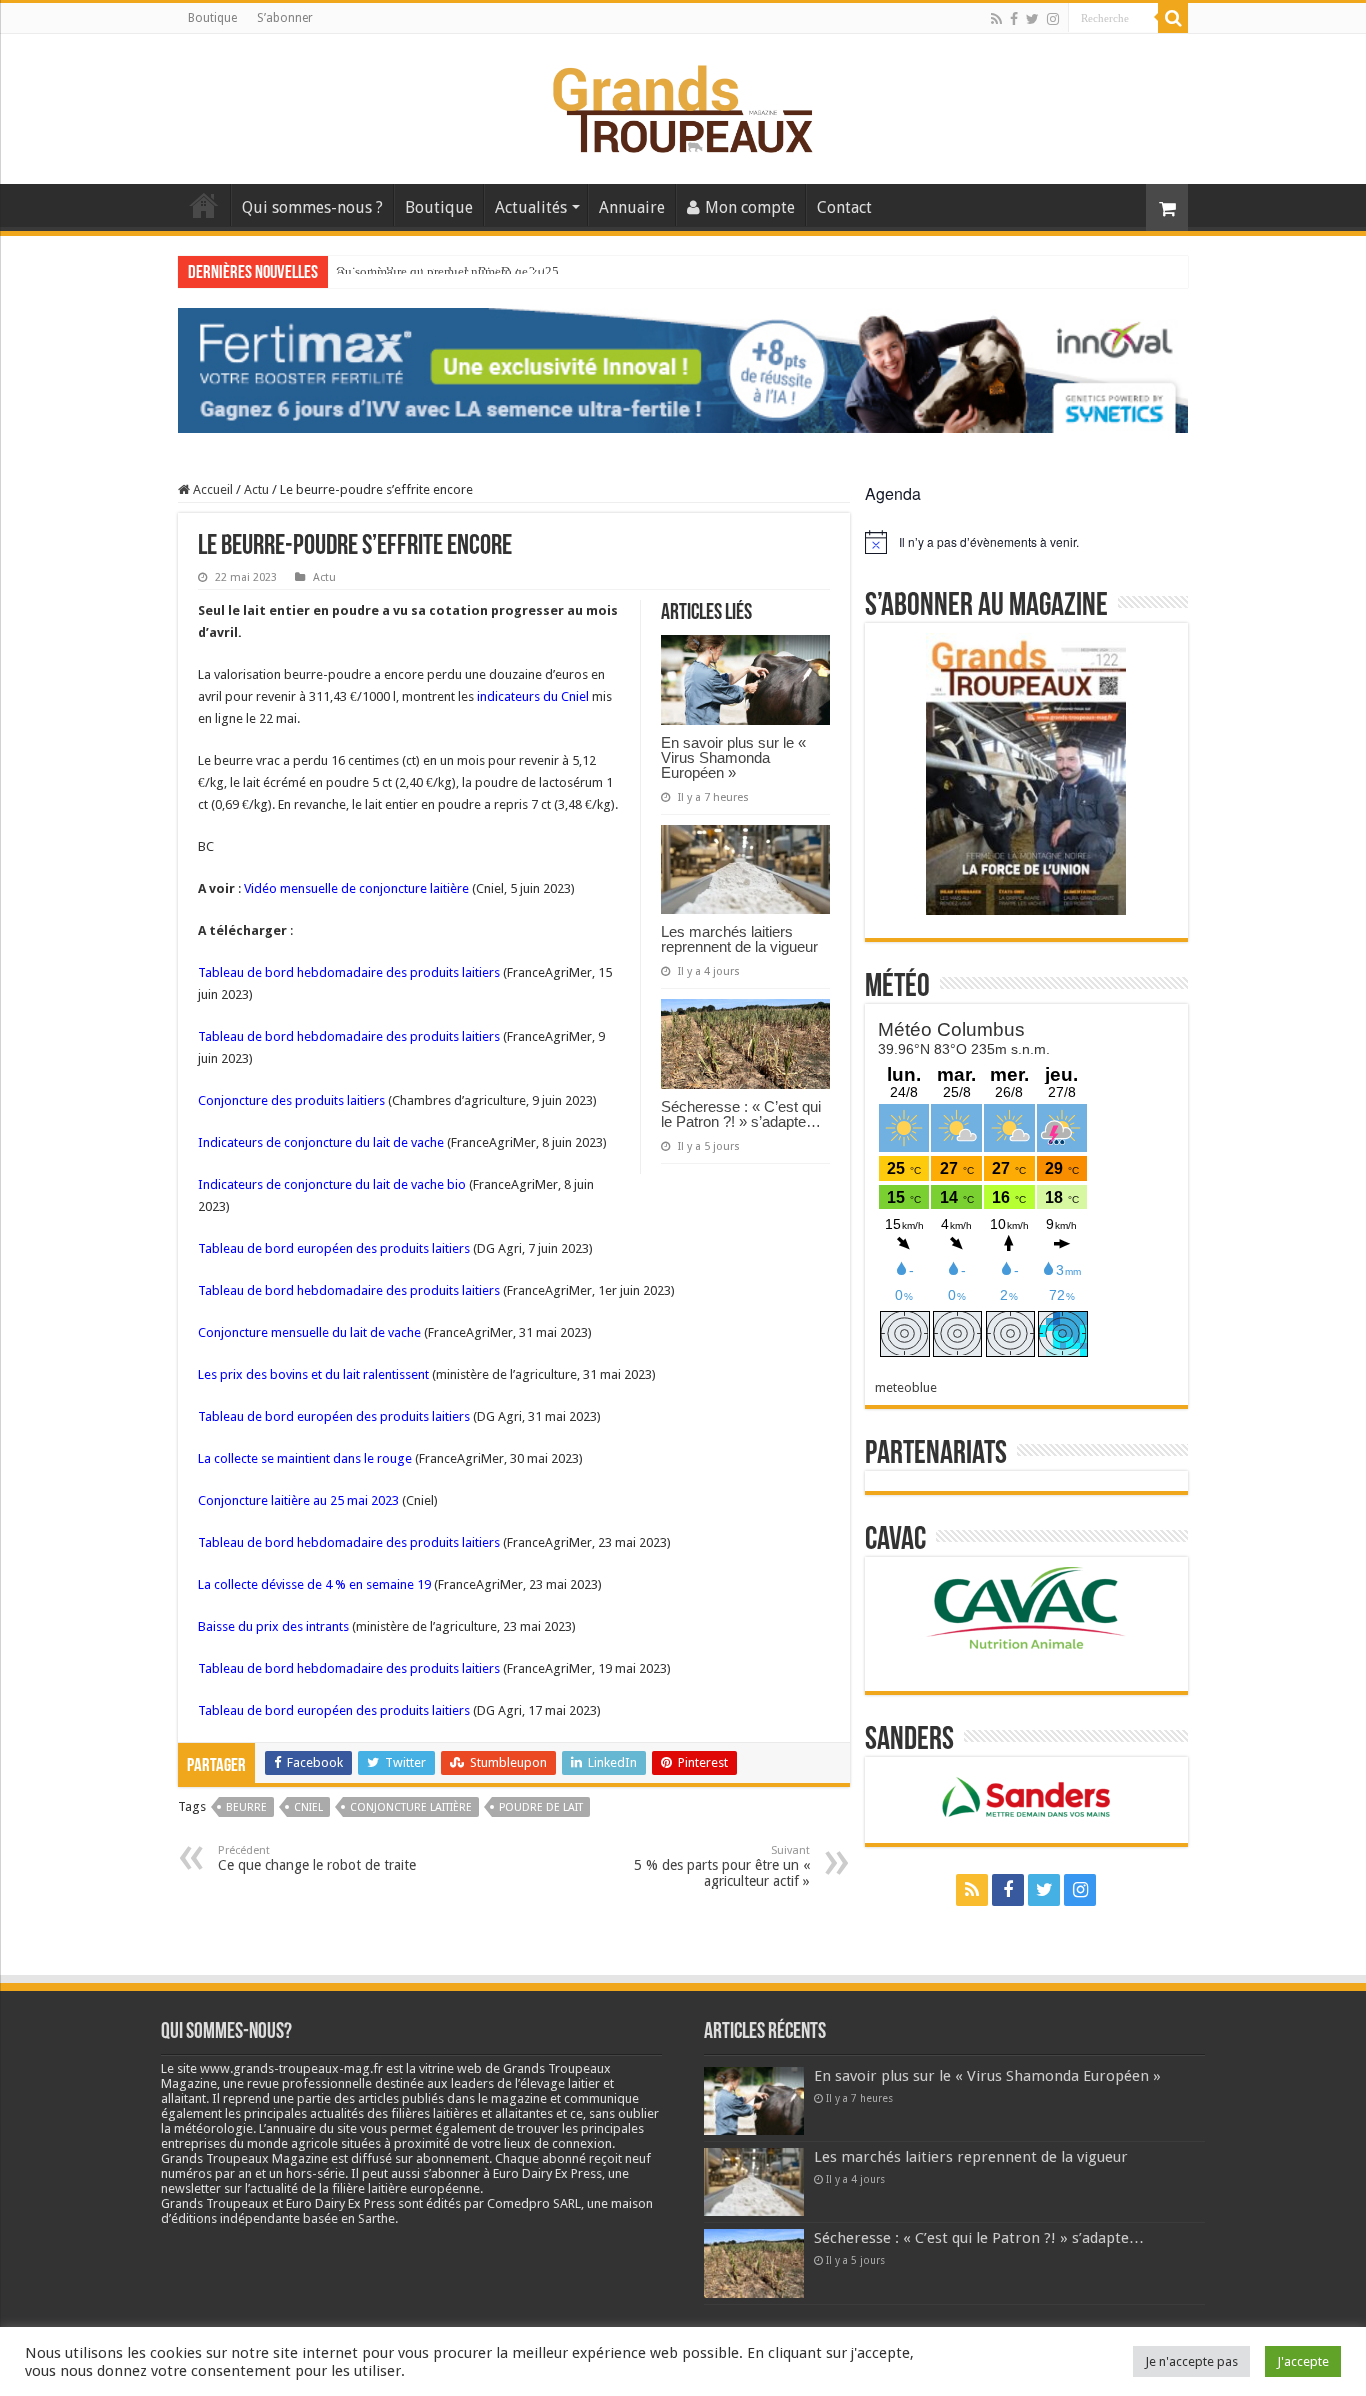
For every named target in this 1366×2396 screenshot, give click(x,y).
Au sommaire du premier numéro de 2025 (447, 271)
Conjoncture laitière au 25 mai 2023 (298, 1500)
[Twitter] (1032, 19)
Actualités (531, 207)
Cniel (308, 1807)
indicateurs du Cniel (533, 696)
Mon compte (750, 207)
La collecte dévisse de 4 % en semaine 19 (314, 1584)
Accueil (204, 205)
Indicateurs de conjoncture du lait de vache (321, 1142)
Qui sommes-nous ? (312, 207)
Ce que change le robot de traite (317, 1858)
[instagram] (1053, 19)
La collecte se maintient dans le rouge (305, 1458)
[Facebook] (1014, 19)
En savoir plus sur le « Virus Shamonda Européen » (733, 757)
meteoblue (906, 1387)
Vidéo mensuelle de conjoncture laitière (356, 888)
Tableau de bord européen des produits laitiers (334, 1248)
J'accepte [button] (1303, 2361)
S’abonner (285, 18)
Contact (844, 207)
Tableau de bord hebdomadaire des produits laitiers (349, 972)
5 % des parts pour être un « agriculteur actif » (722, 1866)
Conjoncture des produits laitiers (291, 1100)
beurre (246, 1807)
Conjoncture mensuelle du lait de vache (309, 1332)
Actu (256, 489)
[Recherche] (1173, 18)
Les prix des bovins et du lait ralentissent (313, 1374)
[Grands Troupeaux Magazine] (683, 105)
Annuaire (632, 207)
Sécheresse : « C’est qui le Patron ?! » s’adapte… (741, 1114)
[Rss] (996, 19)
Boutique (212, 18)
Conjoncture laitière (411, 1807)
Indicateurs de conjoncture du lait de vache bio (332, 1184)
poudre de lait (541, 1807)
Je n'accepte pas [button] (1191, 2361)
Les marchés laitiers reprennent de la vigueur (739, 939)
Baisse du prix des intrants (273, 1626)
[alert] (1026, 542)
